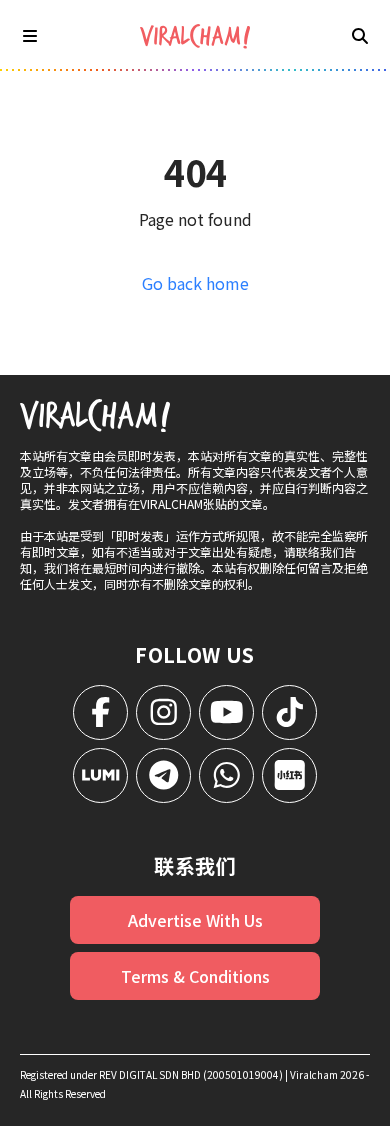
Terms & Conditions (195, 976)
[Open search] (360, 35)
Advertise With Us (195, 920)
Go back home (195, 283)
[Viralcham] (195, 36)
